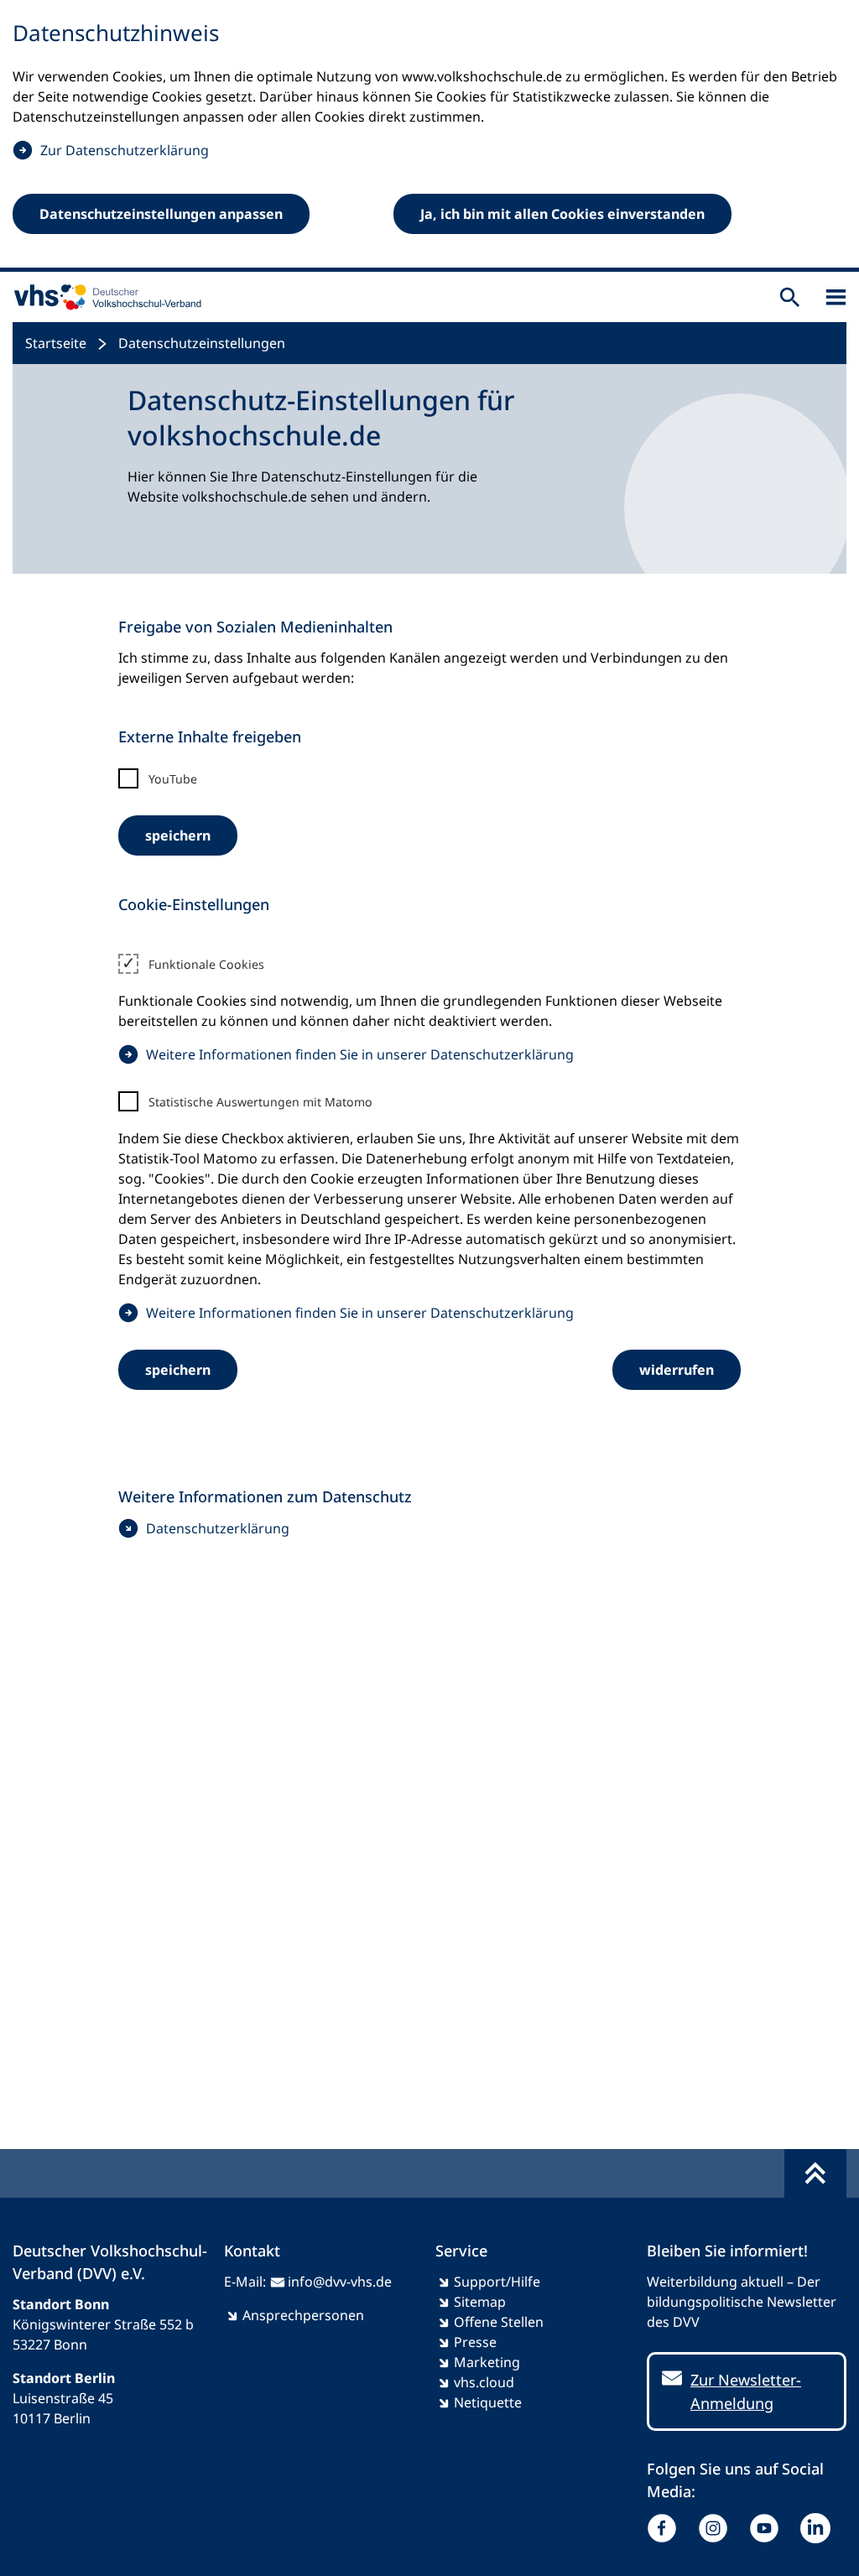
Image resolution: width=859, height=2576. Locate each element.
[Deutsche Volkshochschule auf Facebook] (666, 2528)
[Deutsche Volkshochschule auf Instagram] (717, 2528)
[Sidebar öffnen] (836, 297)
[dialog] (429, 136)
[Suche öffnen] (790, 297)
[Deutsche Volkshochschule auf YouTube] (768, 2528)
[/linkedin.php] (819, 2528)
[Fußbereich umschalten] (815, 2173)
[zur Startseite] (104, 297)
